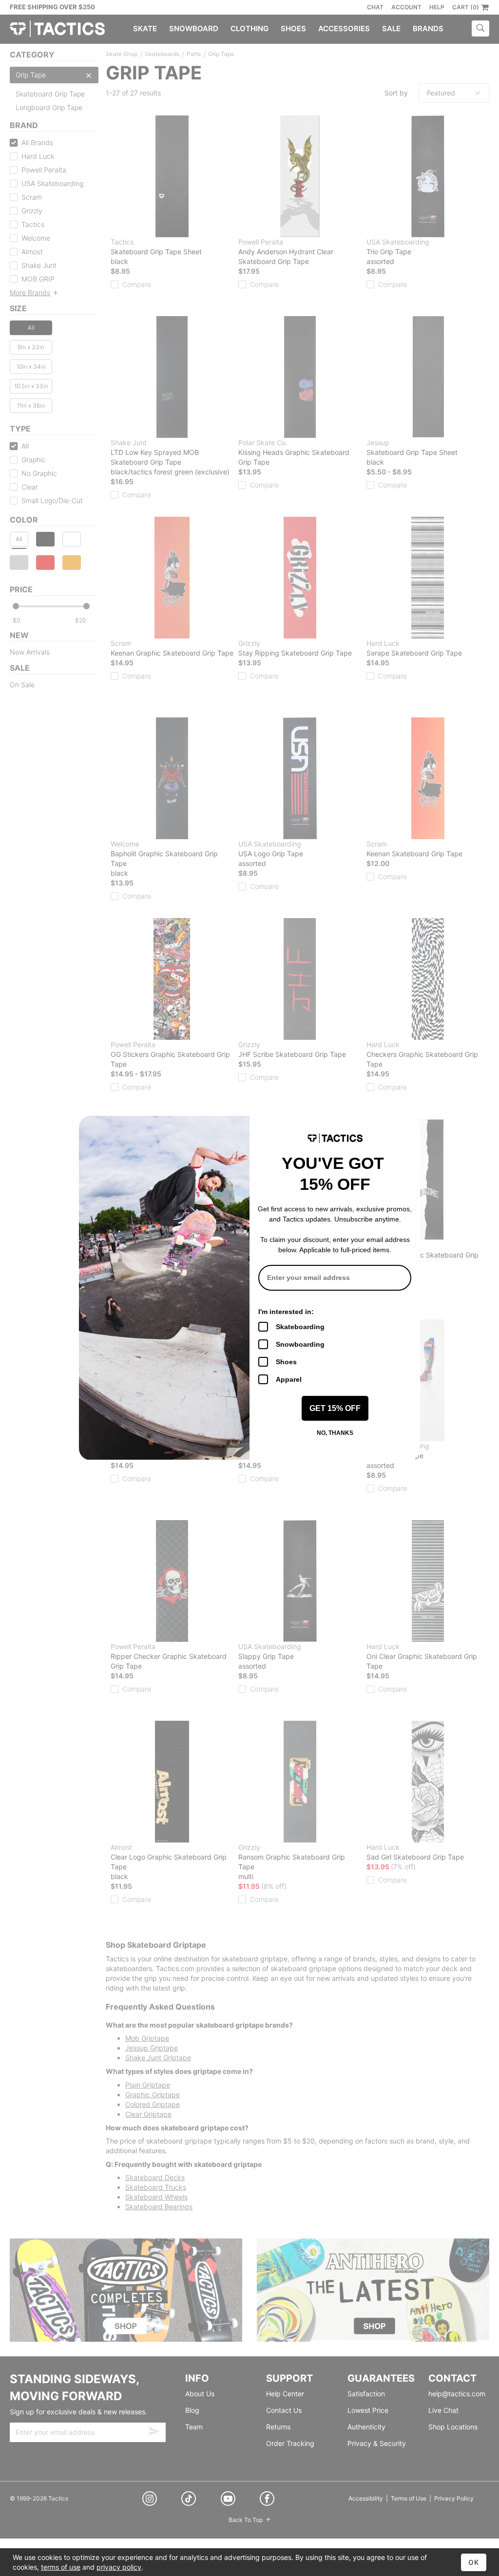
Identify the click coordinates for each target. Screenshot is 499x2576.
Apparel (289, 1379)
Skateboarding (300, 1327)
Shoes (286, 1362)
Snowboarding (300, 1344)
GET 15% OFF (335, 1408)
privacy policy (119, 2567)
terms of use (61, 2567)
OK (474, 2562)
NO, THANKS (335, 1433)
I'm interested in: (286, 1312)
